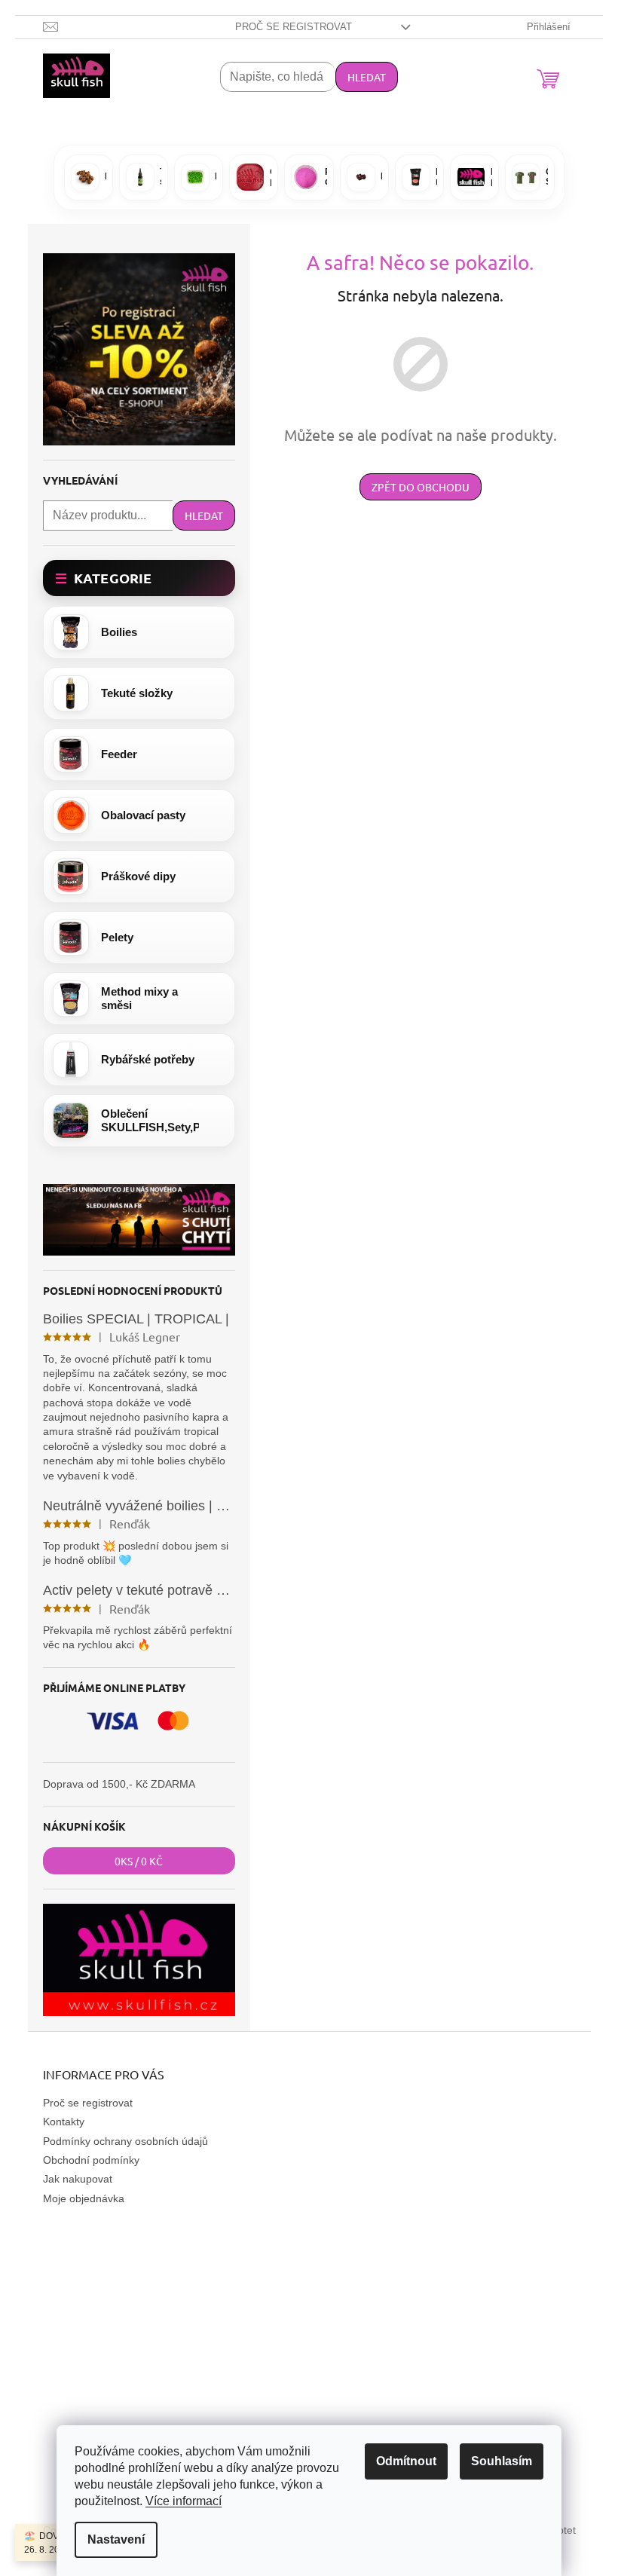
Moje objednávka (84, 2198)
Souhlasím (502, 2461)
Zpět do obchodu (421, 487)
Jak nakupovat (78, 2179)
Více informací (184, 2501)
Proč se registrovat (294, 27)
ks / (139, 1861)
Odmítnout (406, 2461)
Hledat (367, 77)
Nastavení (116, 2539)
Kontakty (64, 2122)
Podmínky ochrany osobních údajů (125, 2141)
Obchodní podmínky (91, 2160)
